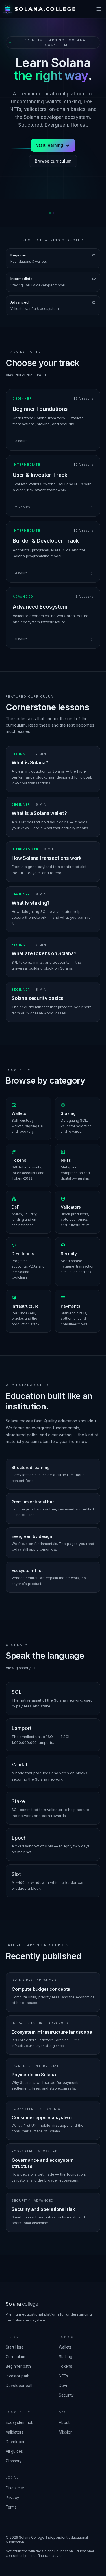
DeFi (63, 2386)
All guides (14, 2451)
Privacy (12, 2498)
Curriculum (15, 2357)
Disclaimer (15, 2488)
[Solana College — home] (39, 9)
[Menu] (99, 9)
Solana (22, 2304)
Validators (15, 2432)
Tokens (65, 2366)
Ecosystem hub (20, 2422)
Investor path (18, 2376)
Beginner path (18, 2366)
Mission (66, 2432)
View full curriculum (23, 375)
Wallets (65, 2347)
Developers (16, 2442)
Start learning (50, 145)
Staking (65, 2357)
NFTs (63, 2376)
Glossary (14, 2461)
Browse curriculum (53, 161)
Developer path (20, 2386)
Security (66, 2395)
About (64, 2422)
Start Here (15, 2347)
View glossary (18, 1668)
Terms (11, 2507)
